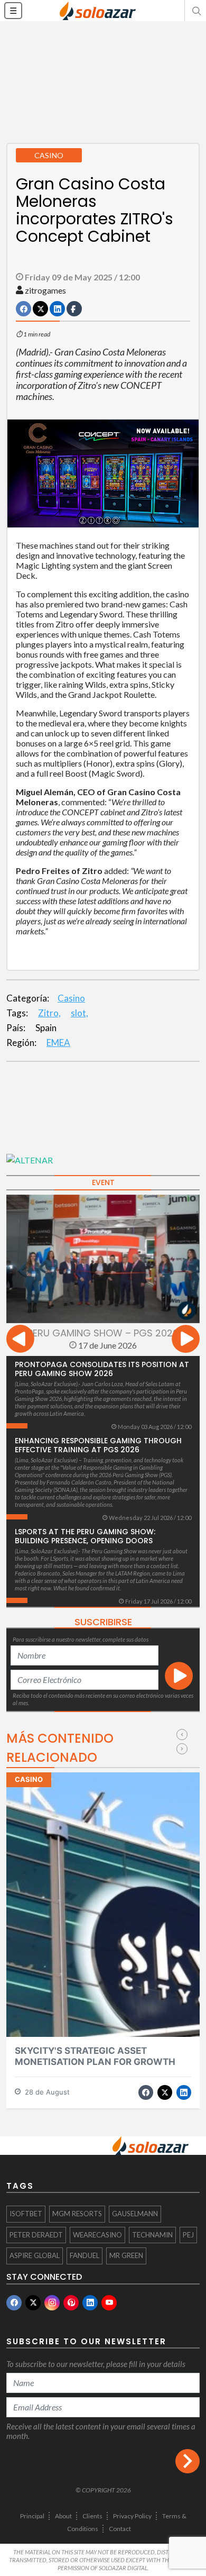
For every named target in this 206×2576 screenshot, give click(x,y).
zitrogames (45, 290)
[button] (195, 11)
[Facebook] (14, 2303)
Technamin (152, 2235)
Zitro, (49, 1013)
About (63, 2516)
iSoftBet (26, 2214)
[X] (33, 2303)
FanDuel (85, 2255)
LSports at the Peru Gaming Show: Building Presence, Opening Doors (85, 1536)
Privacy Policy (132, 2516)
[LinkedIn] (90, 2303)
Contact (120, 2529)
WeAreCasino (97, 2235)
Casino (71, 998)
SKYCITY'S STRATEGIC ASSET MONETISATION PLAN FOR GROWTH (95, 2056)
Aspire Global (35, 2255)
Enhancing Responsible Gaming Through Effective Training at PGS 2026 (98, 1445)
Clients (92, 2516)
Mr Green (126, 2255)
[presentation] (20, 1340)
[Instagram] (52, 2303)
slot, (79, 1013)
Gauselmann (135, 2214)
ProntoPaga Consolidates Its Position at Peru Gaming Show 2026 (102, 1369)
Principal (32, 2516)
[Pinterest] (71, 2303)
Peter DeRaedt (36, 2235)
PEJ (188, 2235)
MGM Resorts (77, 2214)
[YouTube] (109, 2303)
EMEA (58, 1043)
